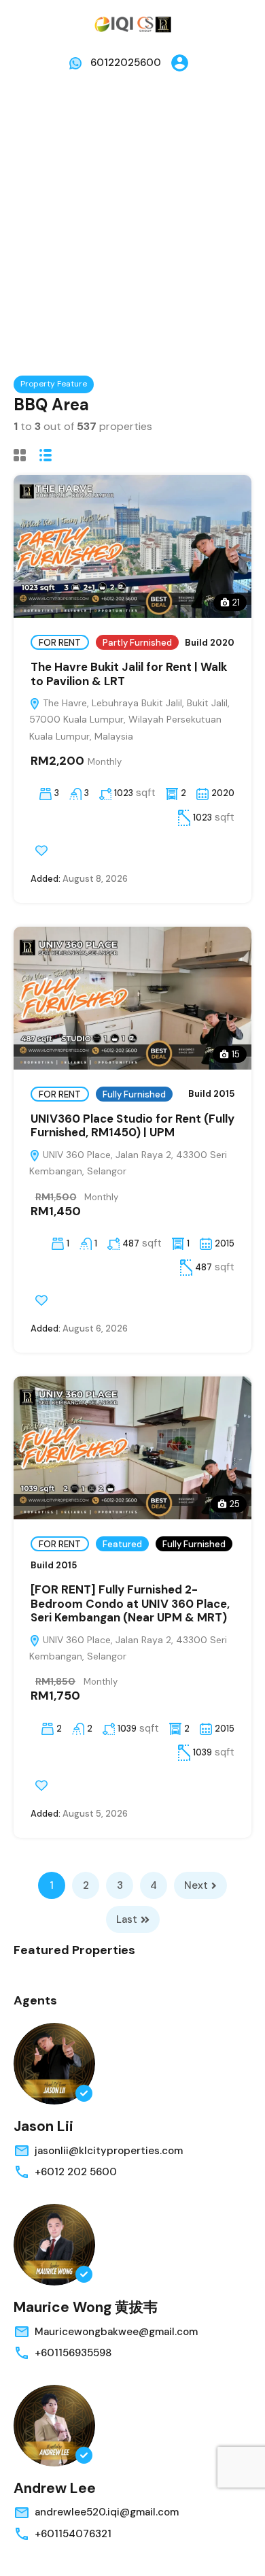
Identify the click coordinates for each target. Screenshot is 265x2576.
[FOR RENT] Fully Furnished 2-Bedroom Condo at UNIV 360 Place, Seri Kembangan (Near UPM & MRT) (130, 1603)
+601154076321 (73, 2534)
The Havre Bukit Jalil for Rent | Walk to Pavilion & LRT (129, 674)
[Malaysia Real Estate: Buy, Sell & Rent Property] (132, 23)
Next (196, 1885)
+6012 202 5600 (76, 2172)
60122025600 (126, 63)
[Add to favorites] (41, 851)
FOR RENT (60, 643)
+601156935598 (73, 2353)
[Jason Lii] (54, 2064)
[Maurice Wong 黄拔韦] (54, 2245)
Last (127, 1919)
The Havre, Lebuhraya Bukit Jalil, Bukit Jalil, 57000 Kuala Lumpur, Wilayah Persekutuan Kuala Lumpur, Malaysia (129, 720)
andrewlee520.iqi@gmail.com (107, 2512)
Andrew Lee (55, 2488)
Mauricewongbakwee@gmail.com (116, 2332)
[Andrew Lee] (54, 2426)
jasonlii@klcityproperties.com (109, 2151)
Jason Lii (43, 2126)
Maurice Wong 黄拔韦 (86, 2307)
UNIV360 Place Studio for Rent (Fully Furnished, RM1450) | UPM (132, 1125)
